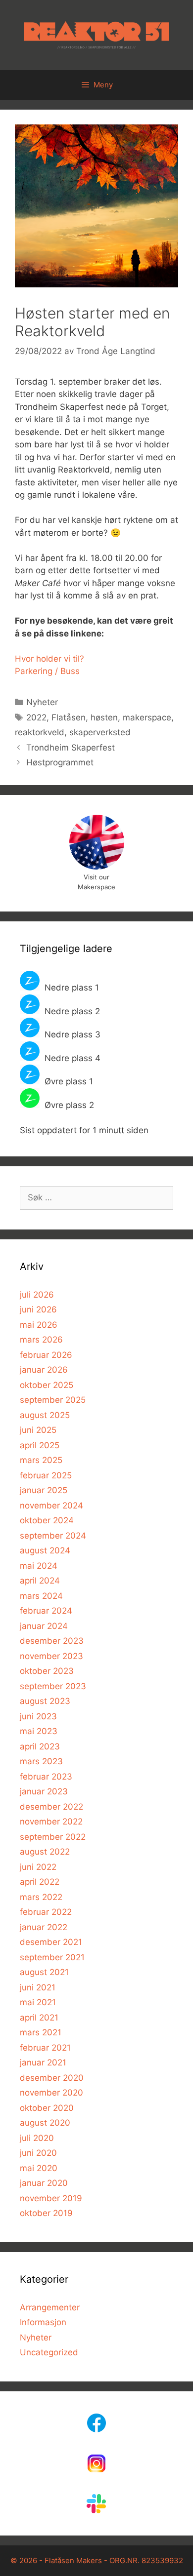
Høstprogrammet (60, 762)
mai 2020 (39, 2168)
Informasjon (43, 2322)
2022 (36, 717)
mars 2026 (41, 1340)
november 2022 (51, 1822)
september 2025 (53, 1400)
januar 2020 (44, 2183)
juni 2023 (38, 1716)
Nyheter (42, 702)
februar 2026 (46, 1355)
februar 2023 (46, 1777)
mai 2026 (39, 1325)
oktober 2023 (47, 1671)
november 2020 (51, 2093)
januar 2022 (44, 1927)
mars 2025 (41, 1460)
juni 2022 (38, 1867)
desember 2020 (52, 2078)
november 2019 (51, 2198)
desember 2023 (52, 1641)
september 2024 (53, 1536)
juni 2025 (38, 1430)
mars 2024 (41, 1596)
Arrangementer (50, 2307)
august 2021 (44, 1972)
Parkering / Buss (47, 671)
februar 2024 (46, 1611)
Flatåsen (69, 717)
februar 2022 (46, 1912)
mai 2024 (39, 1566)
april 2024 (40, 1581)
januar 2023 (44, 1791)
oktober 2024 (47, 1520)
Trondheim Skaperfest (71, 748)
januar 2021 (43, 2062)
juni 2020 (38, 2153)
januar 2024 (44, 1626)
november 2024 (51, 1506)
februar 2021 (45, 2048)
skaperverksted (100, 732)
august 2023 (45, 1701)
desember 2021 (51, 1942)
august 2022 (45, 1852)
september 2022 (53, 1837)
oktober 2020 (47, 2108)
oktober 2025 (47, 1385)
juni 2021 (38, 1987)
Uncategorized (49, 2352)
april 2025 (40, 1445)
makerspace (147, 717)
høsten (104, 717)
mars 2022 (41, 1897)
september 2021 (52, 1957)
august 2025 (45, 1415)
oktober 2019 (46, 2213)
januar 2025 (44, 1490)
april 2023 (40, 1746)
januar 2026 (44, 1370)
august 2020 (45, 2123)
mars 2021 (41, 2032)
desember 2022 (51, 1807)
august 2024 (45, 1550)
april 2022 (40, 1882)
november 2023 (51, 1656)
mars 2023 (41, 1761)
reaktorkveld (40, 732)
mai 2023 (39, 1731)
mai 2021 (38, 2002)
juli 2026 (37, 1295)
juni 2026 (38, 1309)
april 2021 (39, 2018)
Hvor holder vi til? (49, 659)
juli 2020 (37, 2138)
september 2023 (53, 1686)
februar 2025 (46, 1475)
